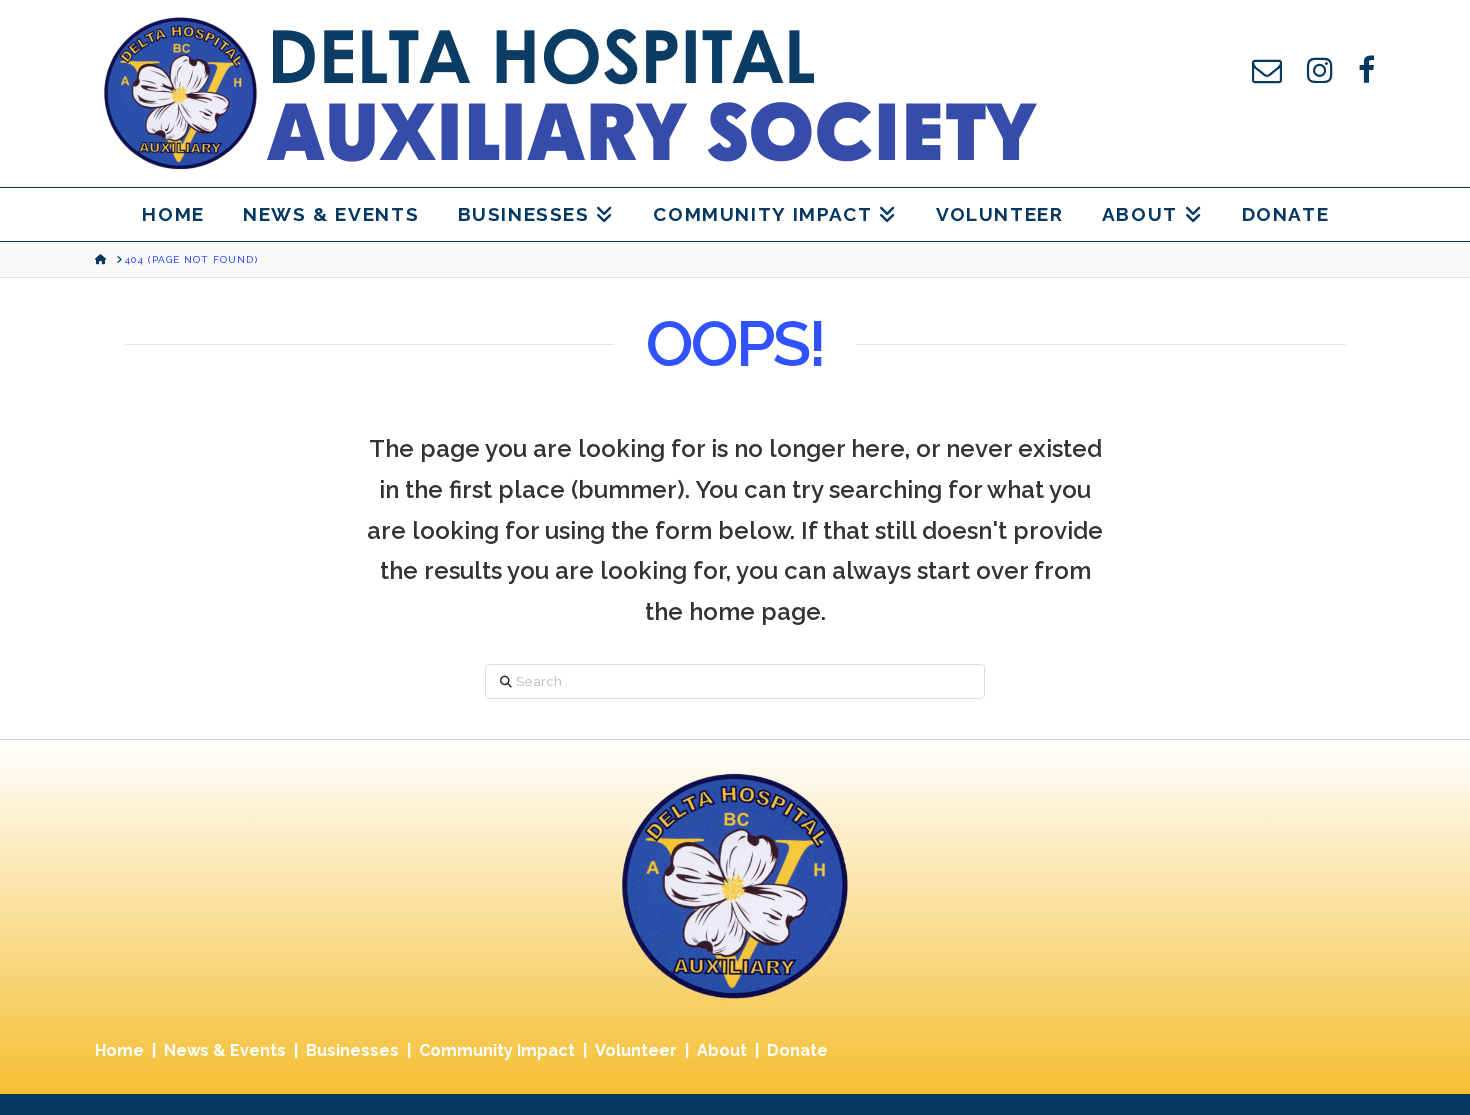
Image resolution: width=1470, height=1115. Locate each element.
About (722, 1050)
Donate (797, 1050)
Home (119, 1050)
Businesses (352, 1050)
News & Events (225, 1050)
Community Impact (497, 1050)
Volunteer (636, 1050)
